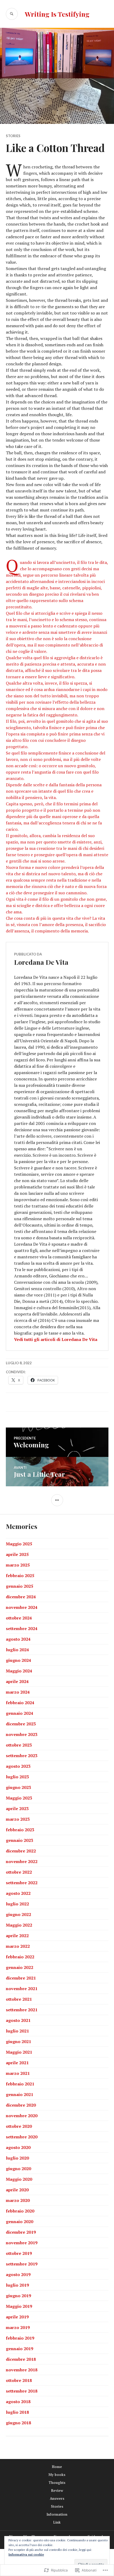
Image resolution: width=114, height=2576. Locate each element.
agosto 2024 (18, 1639)
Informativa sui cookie (26, 2554)
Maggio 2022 (19, 1925)
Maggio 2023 (19, 1798)
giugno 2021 (18, 2041)
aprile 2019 (17, 2317)
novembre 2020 (22, 2116)
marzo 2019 (18, 2327)
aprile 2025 (17, 1554)
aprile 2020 (17, 2190)
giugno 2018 (18, 2423)
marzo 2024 (18, 1692)
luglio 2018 (17, 2412)
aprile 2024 (17, 1681)
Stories (13, 136)
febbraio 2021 (20, 2084)
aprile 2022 (17, 1936)
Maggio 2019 (19, 2306)
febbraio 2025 (20, 1576)
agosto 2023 (18, 1766)
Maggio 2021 (19, 2052)
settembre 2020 (22, 2137)
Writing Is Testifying (57, 14)
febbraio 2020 (20, 2211)
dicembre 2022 (21, 1851)
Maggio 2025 (19, 1544)
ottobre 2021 (19, 1999)
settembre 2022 (22, 1883)
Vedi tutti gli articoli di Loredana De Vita (56, 1339)
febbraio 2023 (20, 1830)
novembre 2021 (22, 1989)
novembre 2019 (22, 2243)
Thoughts (57, 2483)
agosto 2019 (18, 2274)
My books (57, 2475)
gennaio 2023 (19, 1840)
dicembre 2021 (21, 1978)
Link (57, 2522)
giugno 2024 (18, 1660)
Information (57, 2514)
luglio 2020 (17, 2158)
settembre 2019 (22, 2264)
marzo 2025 (18, 1565)
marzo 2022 (18, 1946)
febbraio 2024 (20, 1703)
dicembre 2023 (21, 1724)
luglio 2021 (17, 2031)
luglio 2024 (17, 1650)
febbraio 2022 (20, 1957)
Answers (57, 2498)
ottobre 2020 (19, 2126)
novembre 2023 (22, 1734)
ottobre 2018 (19, 2380)
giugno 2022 (18, 1914)
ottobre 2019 (19, 2253)
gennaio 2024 (19, 1713)
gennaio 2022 (19, 1967)
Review (57, 2490)
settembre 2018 (22, 2391)
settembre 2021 (22, 2010)
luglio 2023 (17, 1777)
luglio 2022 (17, 1904)
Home (57, 2467)
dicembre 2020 (21, 2105)
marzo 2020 (18, 2200)
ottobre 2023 (19, 1745)
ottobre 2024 (19, 1618)
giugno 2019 (18, 2296)
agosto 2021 (18, 2020)
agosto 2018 (18, 2402)
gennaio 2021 (19, 2094)
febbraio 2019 (20, 2338)
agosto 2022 (18, 1893)
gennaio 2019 (19, 2349)
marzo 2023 (18, 1819)
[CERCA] (12, 14)
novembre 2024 (22, 1607)
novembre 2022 (22, 1861)
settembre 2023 (22, 1756)
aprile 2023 (17, 1808)
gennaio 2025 (19, 1586)
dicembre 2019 (21, 2232)
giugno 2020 (18, 2169)
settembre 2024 (22, 1628)
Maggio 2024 (19, 1671)
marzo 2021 (18, 2073)
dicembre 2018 (21, 2359)
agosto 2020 (18, 2147)
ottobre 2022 (19, 1872)
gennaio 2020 (19, 2222)
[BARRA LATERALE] (57, 1500)
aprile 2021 (17, 2063)
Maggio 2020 (19, 2179)
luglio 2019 (17, 2285)
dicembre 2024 (21, 1597)
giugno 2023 (18, 1787)
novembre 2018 (22, 2370)
